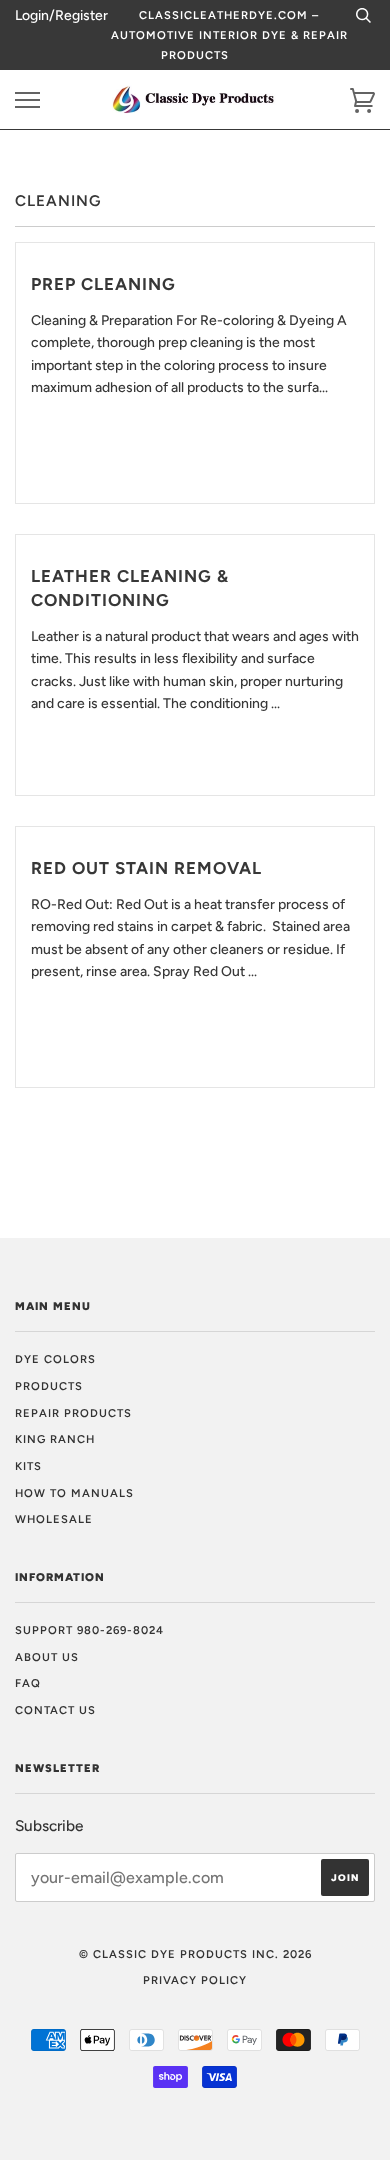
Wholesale (54, 1519)
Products (49, 1386)
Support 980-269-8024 (89, 1630)
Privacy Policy (195, 1980)
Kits (28, 1466)
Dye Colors (55, 1359)
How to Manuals (74, 1493)
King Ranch (55, 1439)
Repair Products (73, 1413)
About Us (47, 1657)
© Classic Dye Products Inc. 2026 (195, 1954)
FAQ (28, 1683)
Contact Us (55, 1710)
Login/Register (61, 15)
